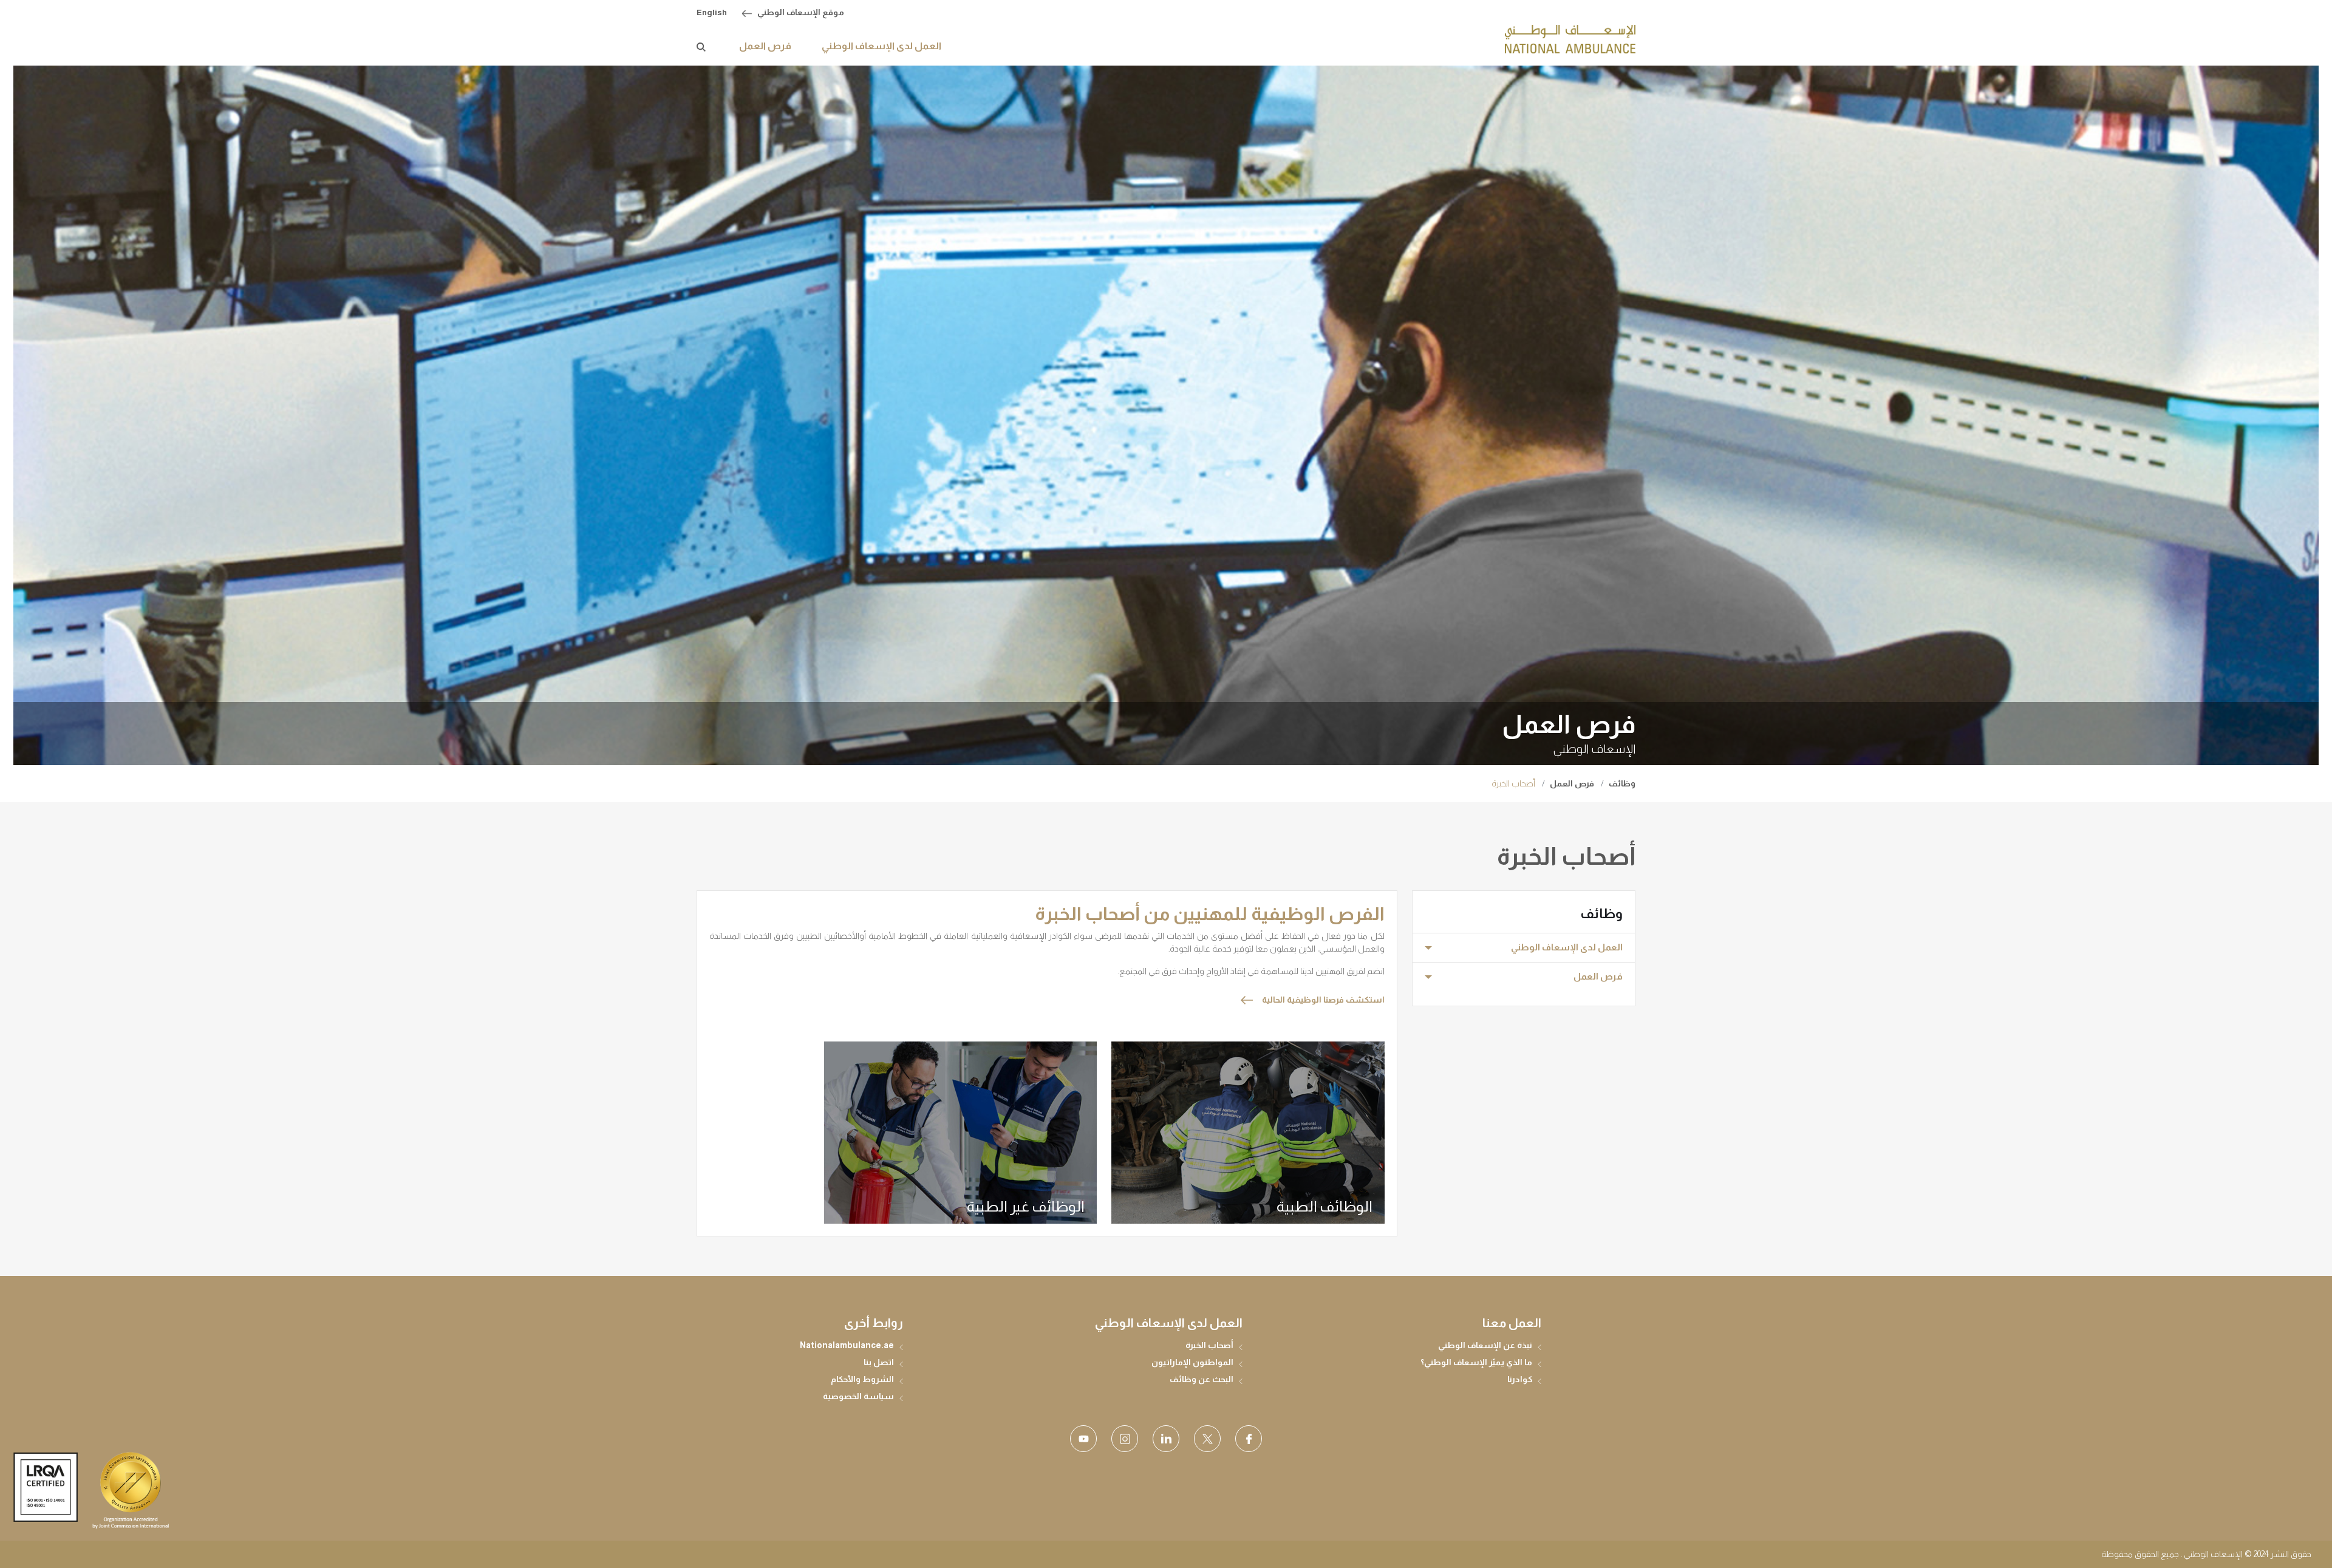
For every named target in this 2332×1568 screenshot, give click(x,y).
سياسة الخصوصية (858, 1396)
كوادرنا (1520, 1379)
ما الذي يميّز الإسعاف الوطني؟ (1476, 1362)
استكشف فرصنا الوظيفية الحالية (1323, 1000)
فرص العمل (1572, 783)
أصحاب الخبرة (1209, 1345)
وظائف (1622, 783)
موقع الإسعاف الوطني (801, 12)
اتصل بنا (879, 1362)
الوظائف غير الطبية (1026, 1206)
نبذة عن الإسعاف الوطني (1485, 1345)
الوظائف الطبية (1325, 1206)
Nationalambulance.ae (847, 1345)
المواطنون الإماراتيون (1192, 1362)
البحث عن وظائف (1202, 1379)
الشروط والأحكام (862, 1379)
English (712, 12)
